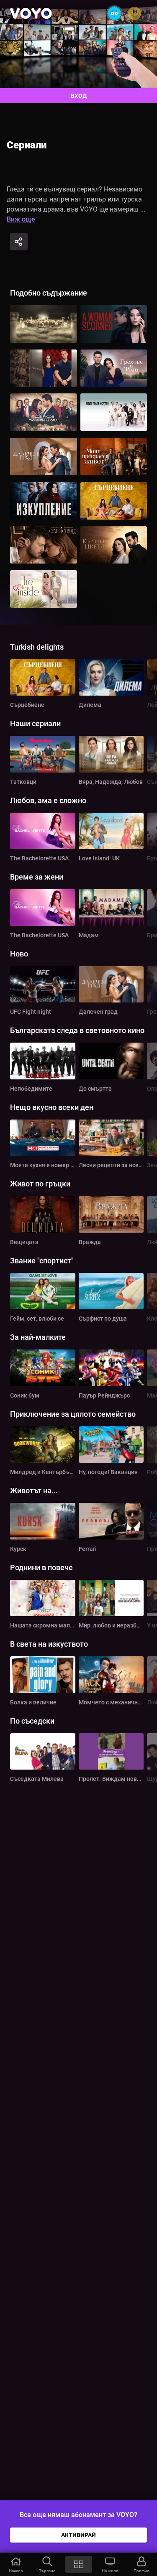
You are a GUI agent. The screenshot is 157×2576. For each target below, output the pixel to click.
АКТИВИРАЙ (78, 2535)
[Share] (19, 242)
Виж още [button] (21, 219)
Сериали (27, 145)
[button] (16, 2564)
